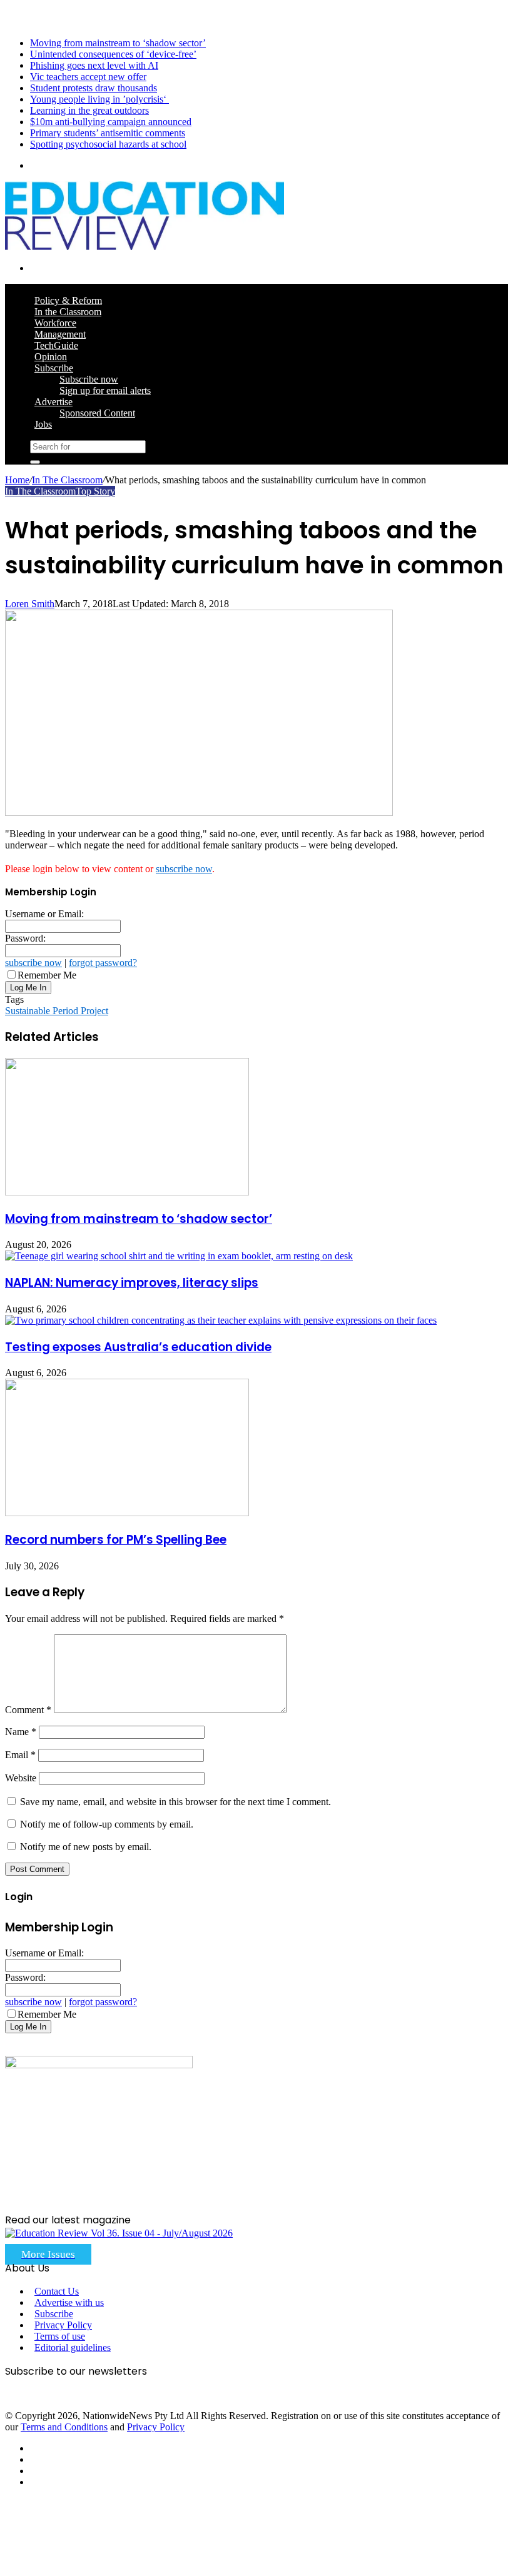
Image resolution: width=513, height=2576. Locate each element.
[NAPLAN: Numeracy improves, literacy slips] (179, 1256)
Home (17, 480)
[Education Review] (145, 247)
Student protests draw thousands (94, 88)
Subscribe (54, 368)
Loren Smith (30, 604)
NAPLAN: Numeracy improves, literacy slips (132, 1283)
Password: (25, 938)
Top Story (95, 491)
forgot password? (103, 963)
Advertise (53, 402)
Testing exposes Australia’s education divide (138, 1347)
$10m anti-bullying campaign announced (111, 122)
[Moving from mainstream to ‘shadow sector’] (127, 1192)
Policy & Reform (68, 300)
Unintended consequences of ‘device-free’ (113, 54)
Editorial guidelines (73, 2347)
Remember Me (47, 975)
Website (21, 1778)
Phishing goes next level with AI (94, 65)
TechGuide (56, 345)
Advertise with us (69, 2302)
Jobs (43, 424)
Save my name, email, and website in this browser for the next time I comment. (175, 1802)
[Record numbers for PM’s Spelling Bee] (127, 1513)
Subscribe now (89, 379)
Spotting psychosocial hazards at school (108, 144)
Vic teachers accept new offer (88, 77)
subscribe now (184, 869)
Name (21, 1732)
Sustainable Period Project (57, 1011)
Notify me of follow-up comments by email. (107, 1824)
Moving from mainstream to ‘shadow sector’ (118, 43)
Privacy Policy (63, 2325)
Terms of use (60, 2336)
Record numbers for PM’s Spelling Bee (116, 1540)
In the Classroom (68, 312)
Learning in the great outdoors (89, 110)
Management (60, 334)
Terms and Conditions (64, 2427)
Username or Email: (44, 914)
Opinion (51, 357)
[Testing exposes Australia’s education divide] (221, 1320)
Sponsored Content (97, 413)
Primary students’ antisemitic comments (108, 133)
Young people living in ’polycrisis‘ (99, 99)
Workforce (55, 323)
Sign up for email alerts (105, 390)
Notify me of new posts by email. (86, 1847)
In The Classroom (67, 480)
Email (20, 1755)
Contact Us (57, 2291)
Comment (28, 1710)
